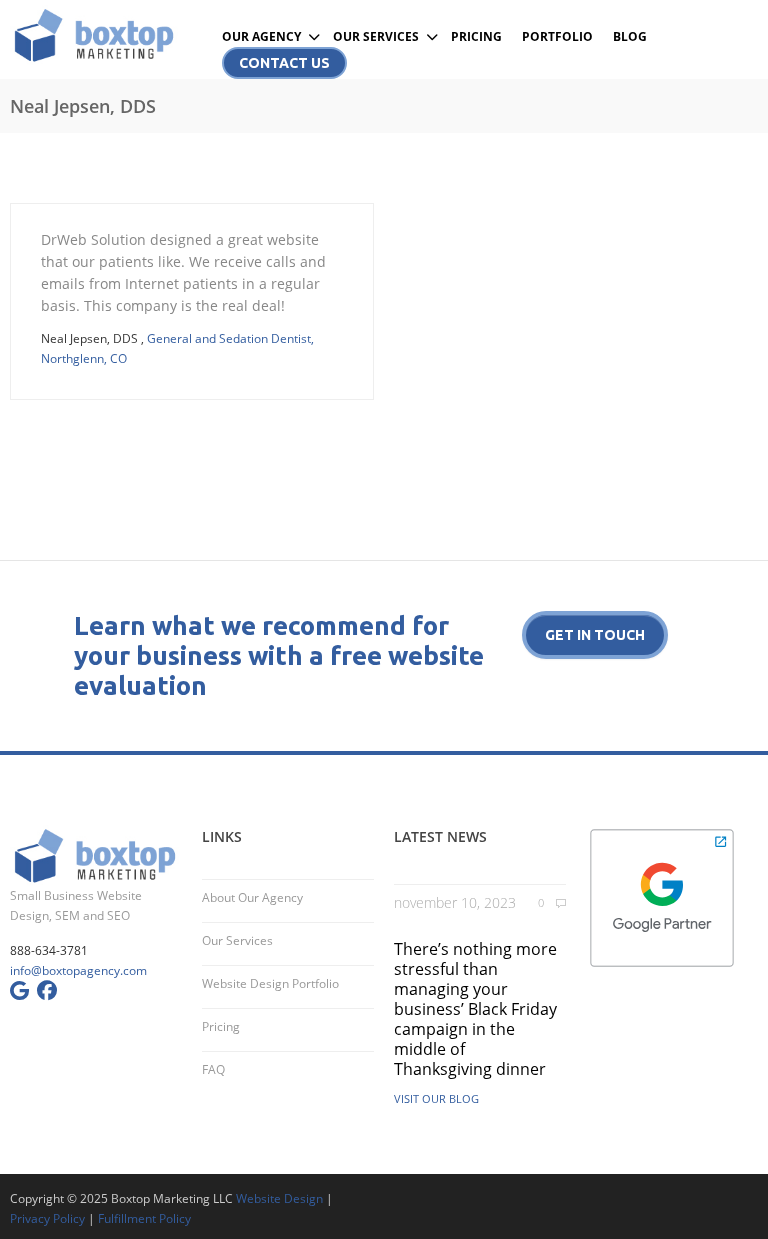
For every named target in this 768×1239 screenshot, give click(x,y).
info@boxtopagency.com (78, 970)
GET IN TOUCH (595, 635)
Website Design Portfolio (270, 983)
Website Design (279, 1198)
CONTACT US (284, 63)
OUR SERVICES (376, 36)
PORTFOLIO (557, 36)
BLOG (630, 36)
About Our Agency (252, 897)
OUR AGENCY (261, 36)
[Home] (96, 35)
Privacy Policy (47, 1218)
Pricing (221, 1026)
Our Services (237, 940)
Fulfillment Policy (144, 1218)
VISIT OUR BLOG (436, 1098)
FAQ (213, 1069)
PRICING (476, 36)
